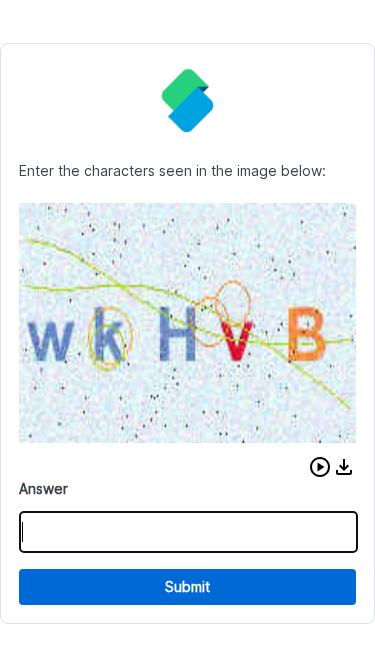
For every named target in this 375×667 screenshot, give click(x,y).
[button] (320, 467)
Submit (187, 586)
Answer (43, 488)
